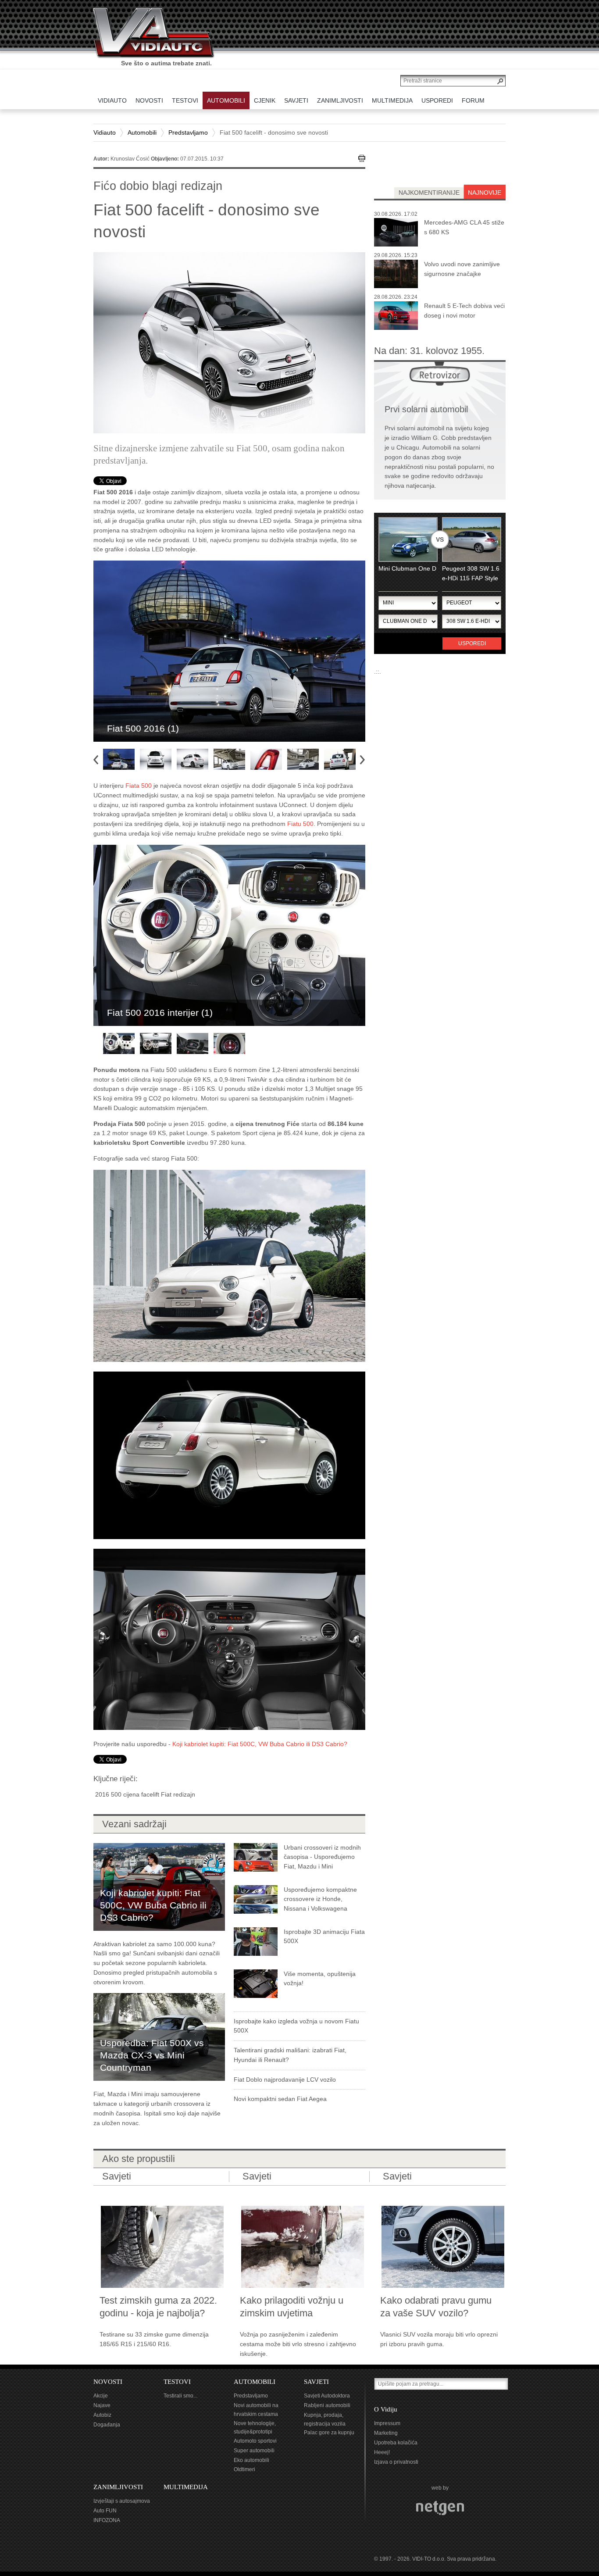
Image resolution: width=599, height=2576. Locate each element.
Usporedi (472, 643)
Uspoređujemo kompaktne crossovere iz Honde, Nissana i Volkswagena (320, 1899)
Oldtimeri (244, 2469)
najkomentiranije (429, 193)
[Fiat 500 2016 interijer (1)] (229, 935)
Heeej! (382, 2452)
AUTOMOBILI (255, 2382)
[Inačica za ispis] (362, 158)
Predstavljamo (188, 132)
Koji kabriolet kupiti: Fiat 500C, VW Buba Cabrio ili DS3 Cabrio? (260, 1744)
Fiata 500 (139, 786)
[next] (365, 759)
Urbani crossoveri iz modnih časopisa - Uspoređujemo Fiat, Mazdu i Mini (322, 1857)
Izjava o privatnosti (396, 2462)
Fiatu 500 (300, 824)
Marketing (386, 2433)
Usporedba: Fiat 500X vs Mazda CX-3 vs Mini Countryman (152, 2055)
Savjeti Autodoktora (327, 2396)
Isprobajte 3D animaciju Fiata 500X (324, 1936)
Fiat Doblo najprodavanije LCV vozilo (285, 2079)
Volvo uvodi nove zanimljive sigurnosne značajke (462, 269)
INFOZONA (107, 2520)
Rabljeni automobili (327, 2405)
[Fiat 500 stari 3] (229, 1454)
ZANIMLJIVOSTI (118, 2487)
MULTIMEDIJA (186, 2487)
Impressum (387, 2423)
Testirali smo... (180, 2396)
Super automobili (254, 2451)
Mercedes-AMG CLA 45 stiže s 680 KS (464, 227)
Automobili (142, 132)
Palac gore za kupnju (329, 2433)
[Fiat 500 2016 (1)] (229, 651)
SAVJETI (316, 2382)
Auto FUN (105, 2511)
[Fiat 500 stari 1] (229, 1265)
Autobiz (102, 2415)
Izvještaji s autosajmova (122, 2501)
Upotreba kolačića (396, 2443)
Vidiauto (105, 132)
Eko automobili (251, 2460)
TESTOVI (177, 2382)
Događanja (107, 2425)
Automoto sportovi (255, 2441)
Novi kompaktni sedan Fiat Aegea (280, 2099)
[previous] (99, 758)
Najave (102, 2405)
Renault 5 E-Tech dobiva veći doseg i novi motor (464, 311)
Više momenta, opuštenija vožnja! (320, 1979)
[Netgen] (440, 2508)
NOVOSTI (108, 2382)
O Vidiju (386, 2409)
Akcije (101, 2396)
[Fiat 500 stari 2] (229, 1639)
